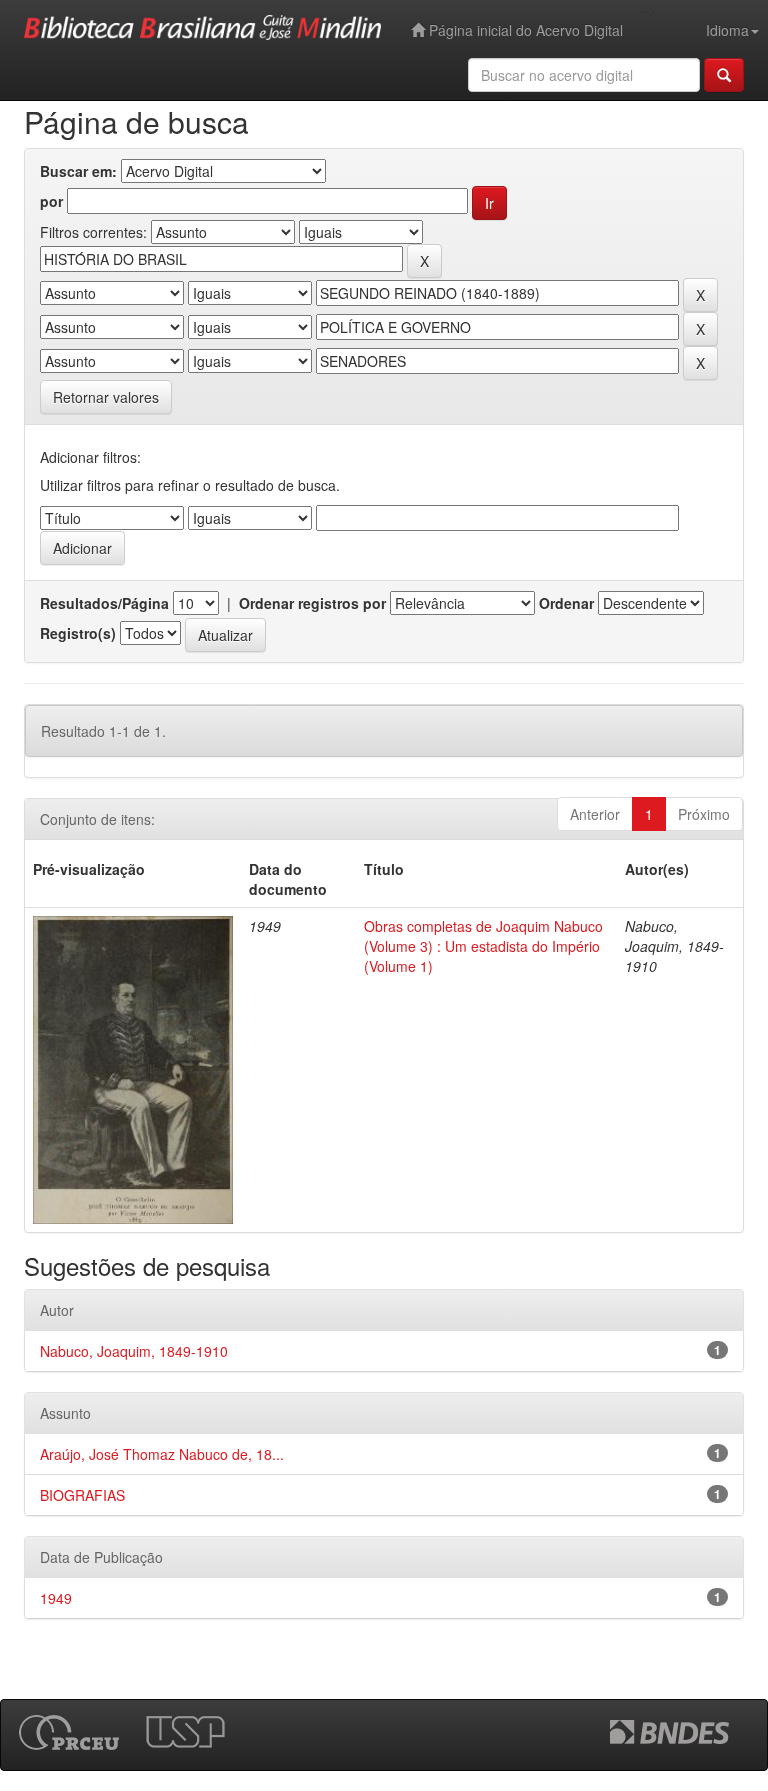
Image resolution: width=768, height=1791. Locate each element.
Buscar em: (78, 171)
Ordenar (566, 603)
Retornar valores (106, 397)
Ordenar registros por (312, 603)
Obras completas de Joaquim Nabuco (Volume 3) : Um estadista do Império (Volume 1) (483, 946)
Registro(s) (78, 633)
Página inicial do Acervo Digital (524, 30)
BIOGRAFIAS (82, 1495)
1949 (56, 1598)
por (51, 201)
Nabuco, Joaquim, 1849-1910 (134, 1351)
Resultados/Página (104, 603)
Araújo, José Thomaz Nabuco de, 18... (162, 1454)
